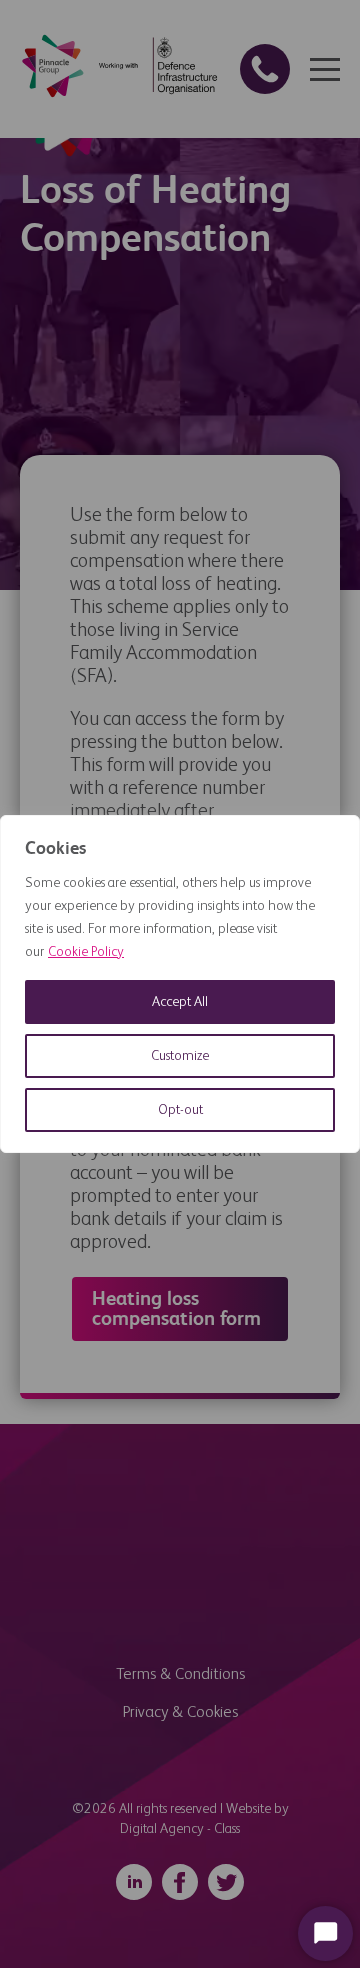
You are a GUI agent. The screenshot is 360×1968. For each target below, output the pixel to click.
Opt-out (180, 1110)
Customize (180, 1056)
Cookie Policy (86, 952)
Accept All (180, 1002)
